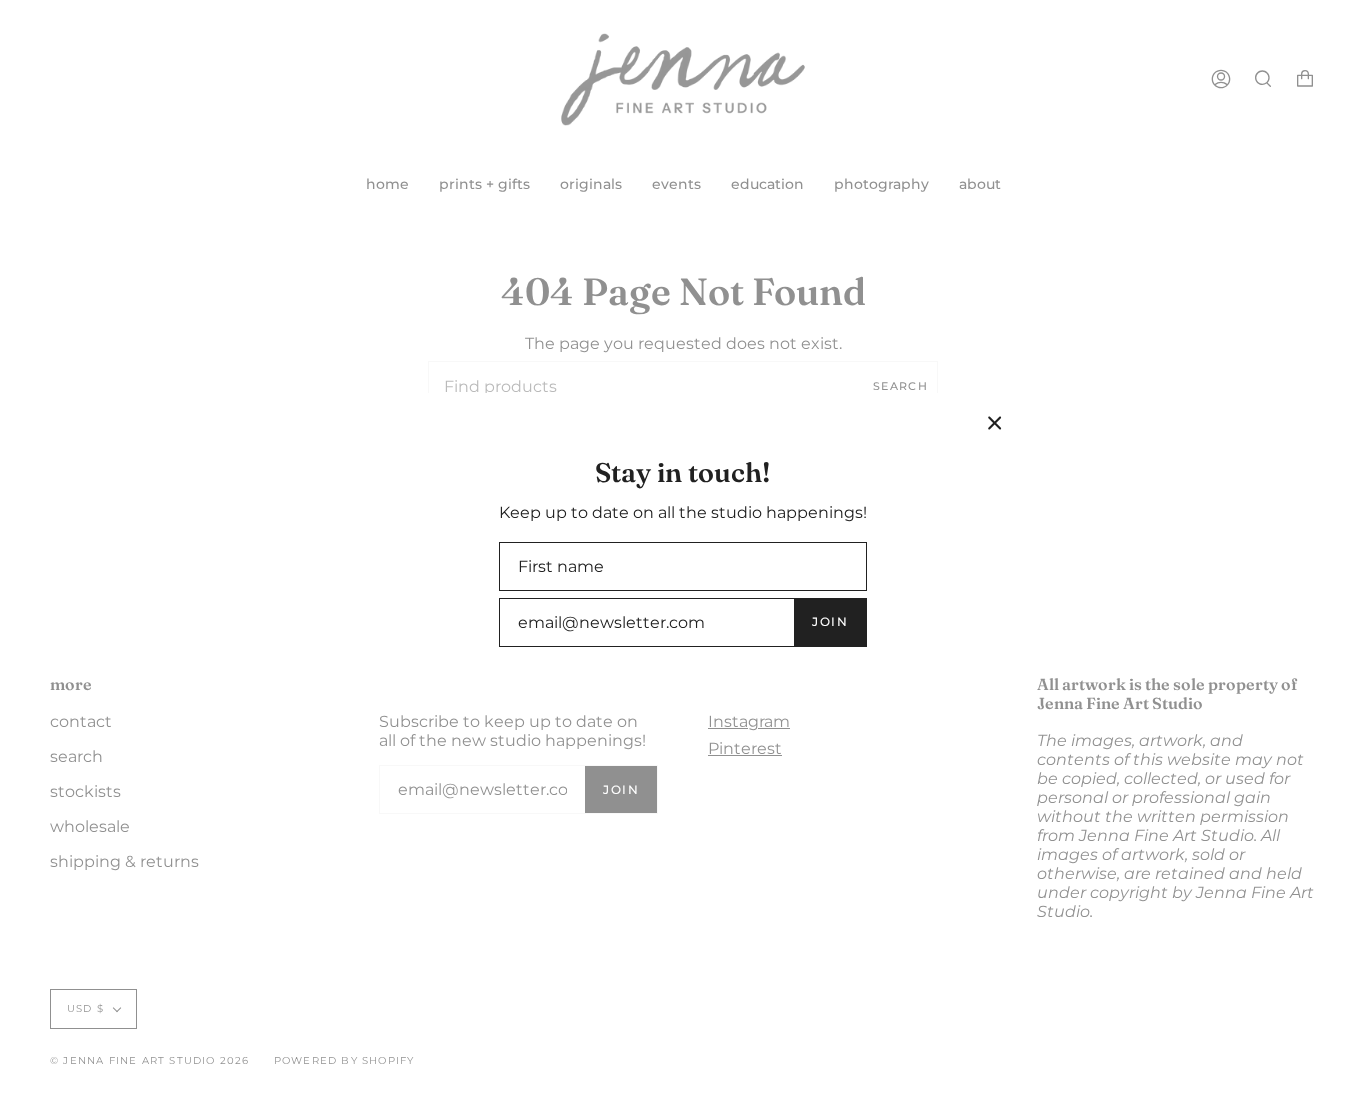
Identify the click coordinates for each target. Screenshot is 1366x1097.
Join (830, 621)
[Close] (995, 423)
